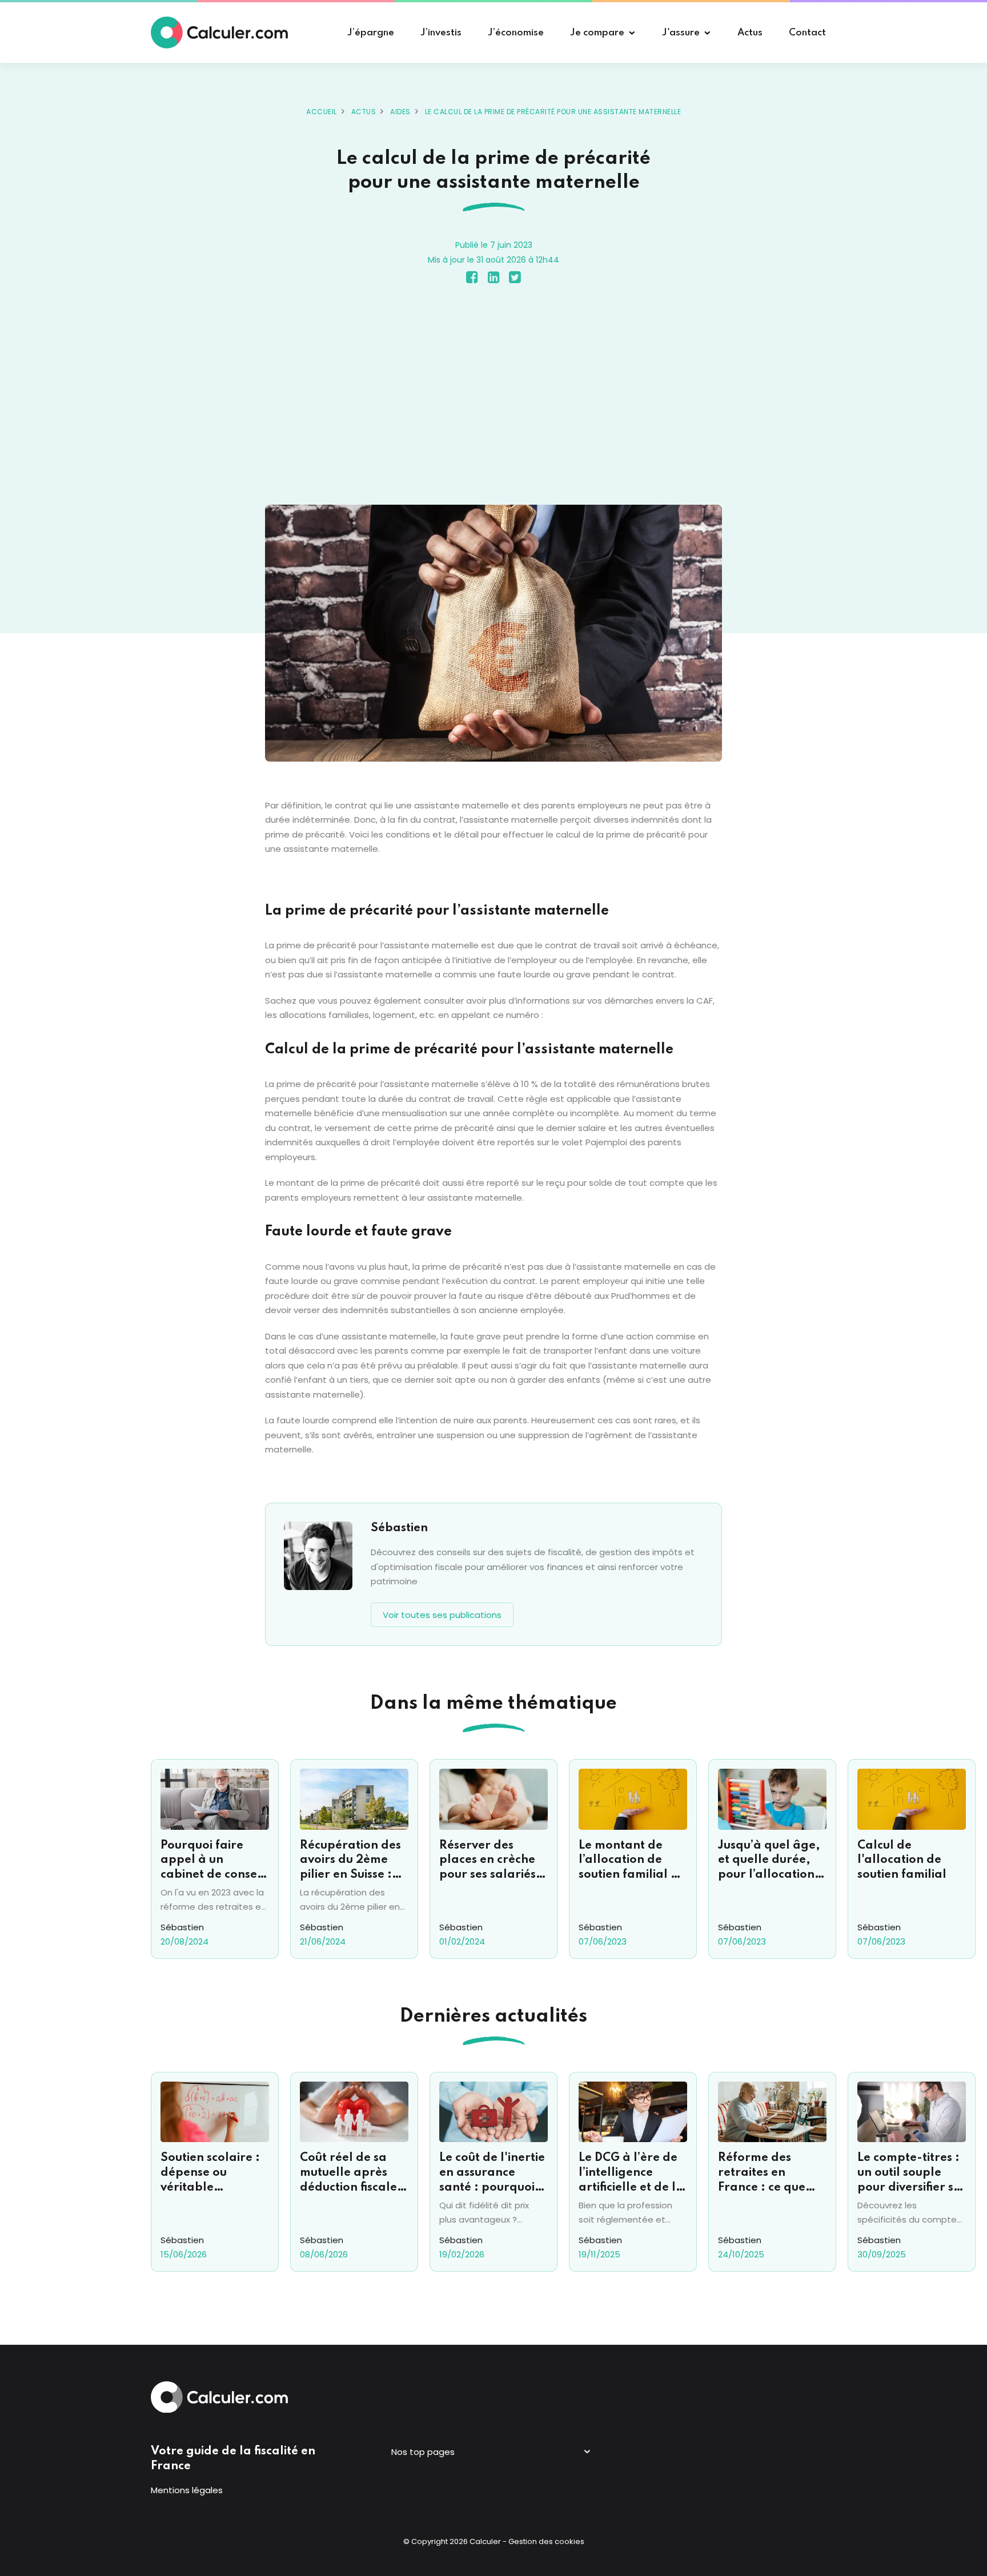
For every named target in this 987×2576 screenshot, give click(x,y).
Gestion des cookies (546, 2541)
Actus (364, 112)
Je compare (597, 33)
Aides (400, 112)
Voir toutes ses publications (442, 1615)
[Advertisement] (493, 397)
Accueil (322, 112)
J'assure (681, 33)
